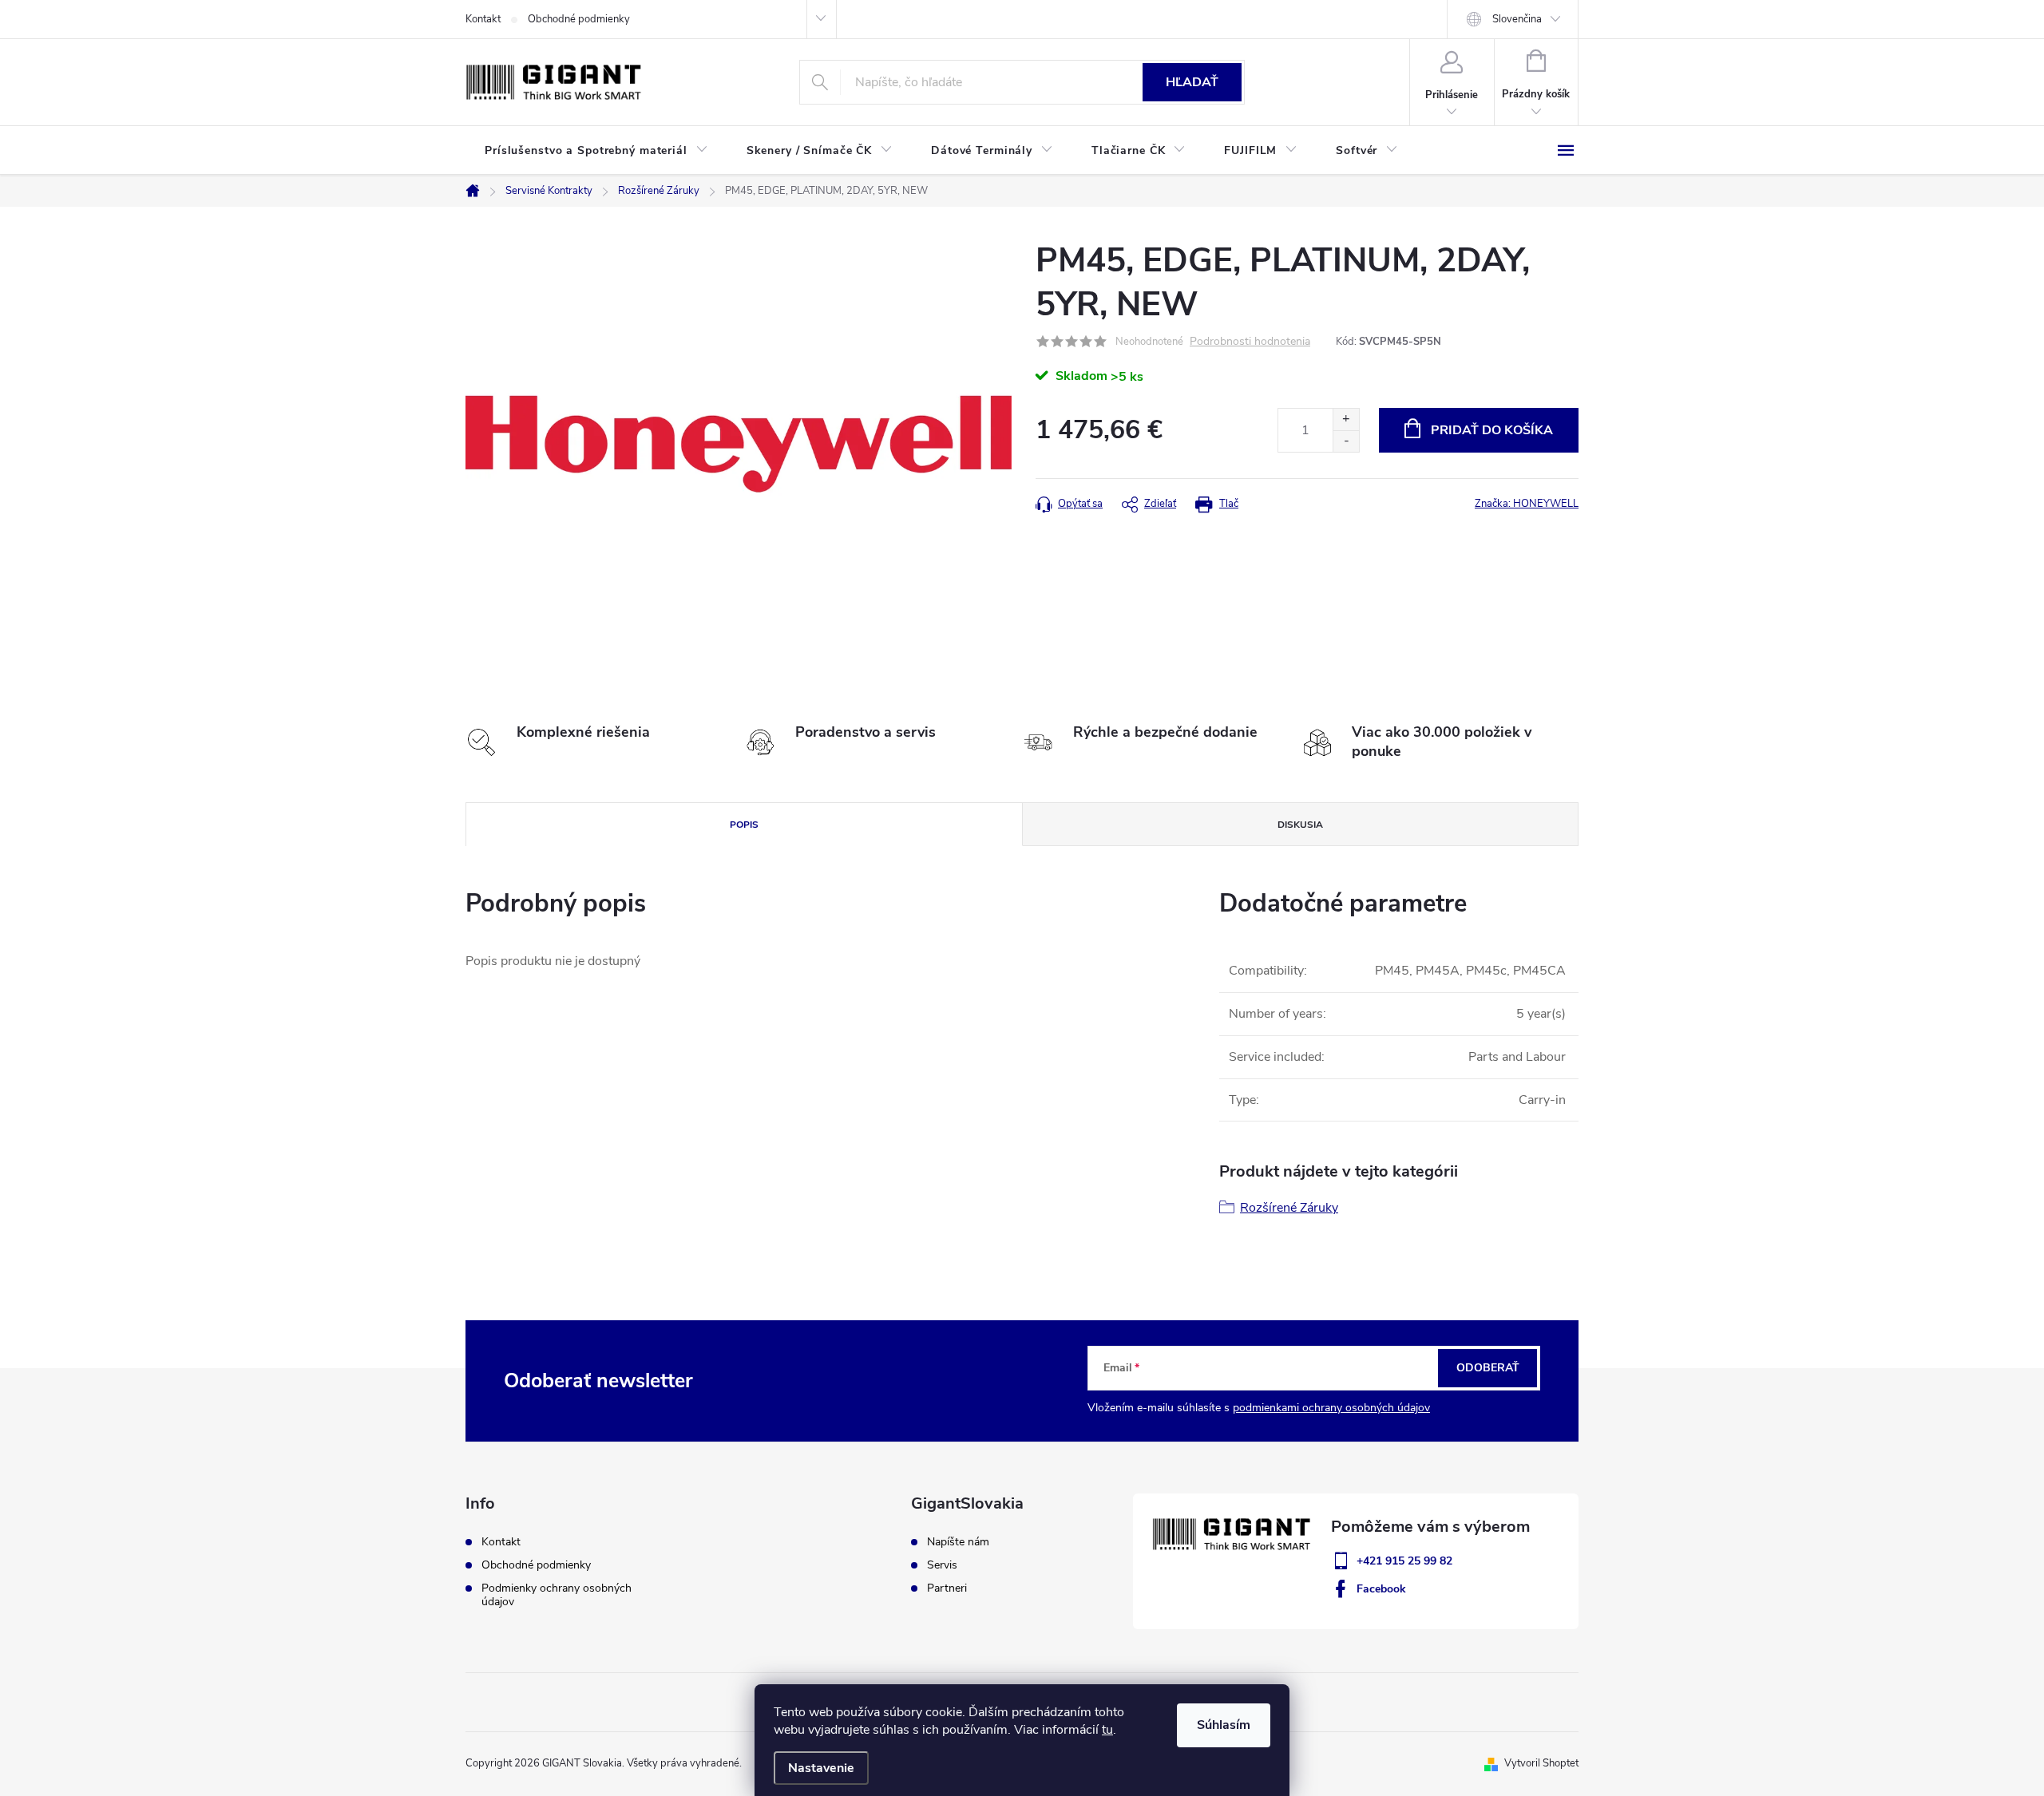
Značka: (1527, 504)
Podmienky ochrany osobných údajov (557, 1595)
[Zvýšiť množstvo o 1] (1346, 419)
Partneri (947, 1588)
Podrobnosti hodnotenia (1250, 342)
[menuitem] (596, 151)
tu (1107, 1730)
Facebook (1381, 1589)
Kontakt (483, 19)
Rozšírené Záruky (1289, 1208)
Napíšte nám (958, 1542)
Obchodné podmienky (579, 19)
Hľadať (1192, 82)
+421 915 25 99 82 (1404, 1561)
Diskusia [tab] (1300, 825)
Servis (942, 1565)
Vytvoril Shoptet (1541, 1763)
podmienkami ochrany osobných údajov (1331, 1408)
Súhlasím (1224, 1725)
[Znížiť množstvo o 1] (1346, 441)
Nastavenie (821, 1768)
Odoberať (1488, 1368)
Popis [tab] (744, 825)
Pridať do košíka (1492, 430)
